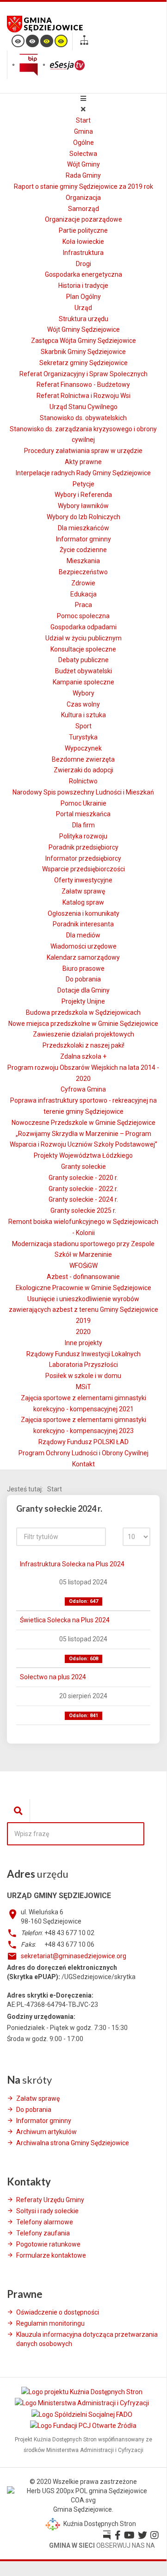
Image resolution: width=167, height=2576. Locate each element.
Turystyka (83, 737)
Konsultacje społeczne (83, 649)
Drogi (83, 264)
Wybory (83, 693)
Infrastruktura (83, 253)
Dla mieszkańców (83, 528)
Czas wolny (83, 704)
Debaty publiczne (83, 660)
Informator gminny (83, 539)
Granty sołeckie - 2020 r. (83, 1178)
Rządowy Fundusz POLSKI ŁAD (83, 1442)
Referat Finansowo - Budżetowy (83, 385)
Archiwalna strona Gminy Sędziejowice (73, 2143)
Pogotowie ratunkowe (48, 2244)
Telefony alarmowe (45, 2222)
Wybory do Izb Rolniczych (83, 517)
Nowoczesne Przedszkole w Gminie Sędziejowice (83, 1123)
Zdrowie (83, 583)
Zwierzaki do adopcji (83, 770)
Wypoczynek (83, 748)
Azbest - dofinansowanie (83, 1277)
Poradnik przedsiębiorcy (83, 847)
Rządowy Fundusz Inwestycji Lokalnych (83, 1354)
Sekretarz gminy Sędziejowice (83, 363)
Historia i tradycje (83, 286)
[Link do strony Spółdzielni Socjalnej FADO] (83, 2414)
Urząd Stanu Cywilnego (83, 407)
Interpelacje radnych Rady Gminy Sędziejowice (83, 473)
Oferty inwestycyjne (83, 880)
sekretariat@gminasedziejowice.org (74, 1956)
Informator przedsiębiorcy (83, 858)
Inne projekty (83, 1343)
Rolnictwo (83, 781)
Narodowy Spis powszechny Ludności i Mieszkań (83, 792)
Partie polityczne (83, 230)
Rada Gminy (83, 175)
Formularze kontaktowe (51, 2255)
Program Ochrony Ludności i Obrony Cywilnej (83, 1453)
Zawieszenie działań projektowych (83, 1034)
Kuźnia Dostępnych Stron (99, 2524)
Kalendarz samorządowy (83, 957)
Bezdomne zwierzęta (83, 759)
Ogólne (83, 143)
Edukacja (83, 594)
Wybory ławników (83, 506)
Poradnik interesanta (83, 924)
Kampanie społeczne (83, 682)
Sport (83, 726)
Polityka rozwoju (83, 836)
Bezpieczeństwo (83, 572)
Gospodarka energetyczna (83, 274)
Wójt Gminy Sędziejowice (83, 329)
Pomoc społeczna (83, 616)
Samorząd (83, 209)
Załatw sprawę (83, 891)
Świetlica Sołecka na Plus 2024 (65, 1620)
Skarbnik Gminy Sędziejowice (83, 352)
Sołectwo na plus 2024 (53, 1677)
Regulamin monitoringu (50, 2323)
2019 (83, 1321)
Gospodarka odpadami (83, 627)
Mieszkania (83, 561)
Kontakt (83, 1464)
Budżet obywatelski (83, 671)
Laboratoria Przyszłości (83, 1365)
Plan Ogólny (83, 297)
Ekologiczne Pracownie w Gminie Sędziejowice (83, 1288)
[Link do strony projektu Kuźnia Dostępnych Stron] (83, 2392)
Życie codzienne (83, 550)
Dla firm (83, 825)
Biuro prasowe (83, 968)
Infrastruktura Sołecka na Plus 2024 (72, 1564)
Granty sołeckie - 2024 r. (83, 1199)
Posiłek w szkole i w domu (83, 1376)
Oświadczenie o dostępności (58, 2312)
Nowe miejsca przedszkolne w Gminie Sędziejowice (83, 1024)
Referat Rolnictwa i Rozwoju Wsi (83, 396)
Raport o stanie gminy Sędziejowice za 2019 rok (83, 186)
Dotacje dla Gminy (83, 990)
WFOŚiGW (83, 1266)
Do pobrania (83, 979)
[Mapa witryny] (84, 41)
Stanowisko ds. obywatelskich (83, 418)
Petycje (83, 484)
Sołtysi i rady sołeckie (47, 2211)
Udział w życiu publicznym (83, 638)
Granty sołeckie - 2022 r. (83, 1189)
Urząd (83, 308)
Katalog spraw (83, 902)
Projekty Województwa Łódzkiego (83, 1155)
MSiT (83, 1387)
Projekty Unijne (83, 1001)
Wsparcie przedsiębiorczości (83, 869)
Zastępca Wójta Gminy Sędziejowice (83, 341)
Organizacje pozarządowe (83, 219)
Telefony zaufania (43, 2233)
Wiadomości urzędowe (83, 946)
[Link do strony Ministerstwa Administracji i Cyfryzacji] (83, 2403)
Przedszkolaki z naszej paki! (83, 1045)
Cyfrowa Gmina (83, 1089)
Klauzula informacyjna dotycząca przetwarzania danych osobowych (87, 2339)
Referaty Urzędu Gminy (50, 2200)
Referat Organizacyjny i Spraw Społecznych (83, 374)
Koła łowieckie (83, 242)
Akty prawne (83, 462)
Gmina (83, 131)
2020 (83, 1332)
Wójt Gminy (83, 164)
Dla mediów (83, 935)
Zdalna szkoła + (83, 1056)
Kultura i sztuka (83, 715)
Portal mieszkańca (83, 814)
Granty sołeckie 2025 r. (83, 1210)
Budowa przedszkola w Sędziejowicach (83, 1012)
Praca (83, 605)
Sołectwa (83, 154)
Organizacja (83, 198)
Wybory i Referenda (83, 495)
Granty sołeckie (83, 1167)
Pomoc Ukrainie (83, 803)
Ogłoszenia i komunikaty (83, 913)
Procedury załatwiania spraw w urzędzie (83, 451)
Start (83, 120)
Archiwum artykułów (46, 2132)
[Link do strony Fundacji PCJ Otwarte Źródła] (83, 2425)
